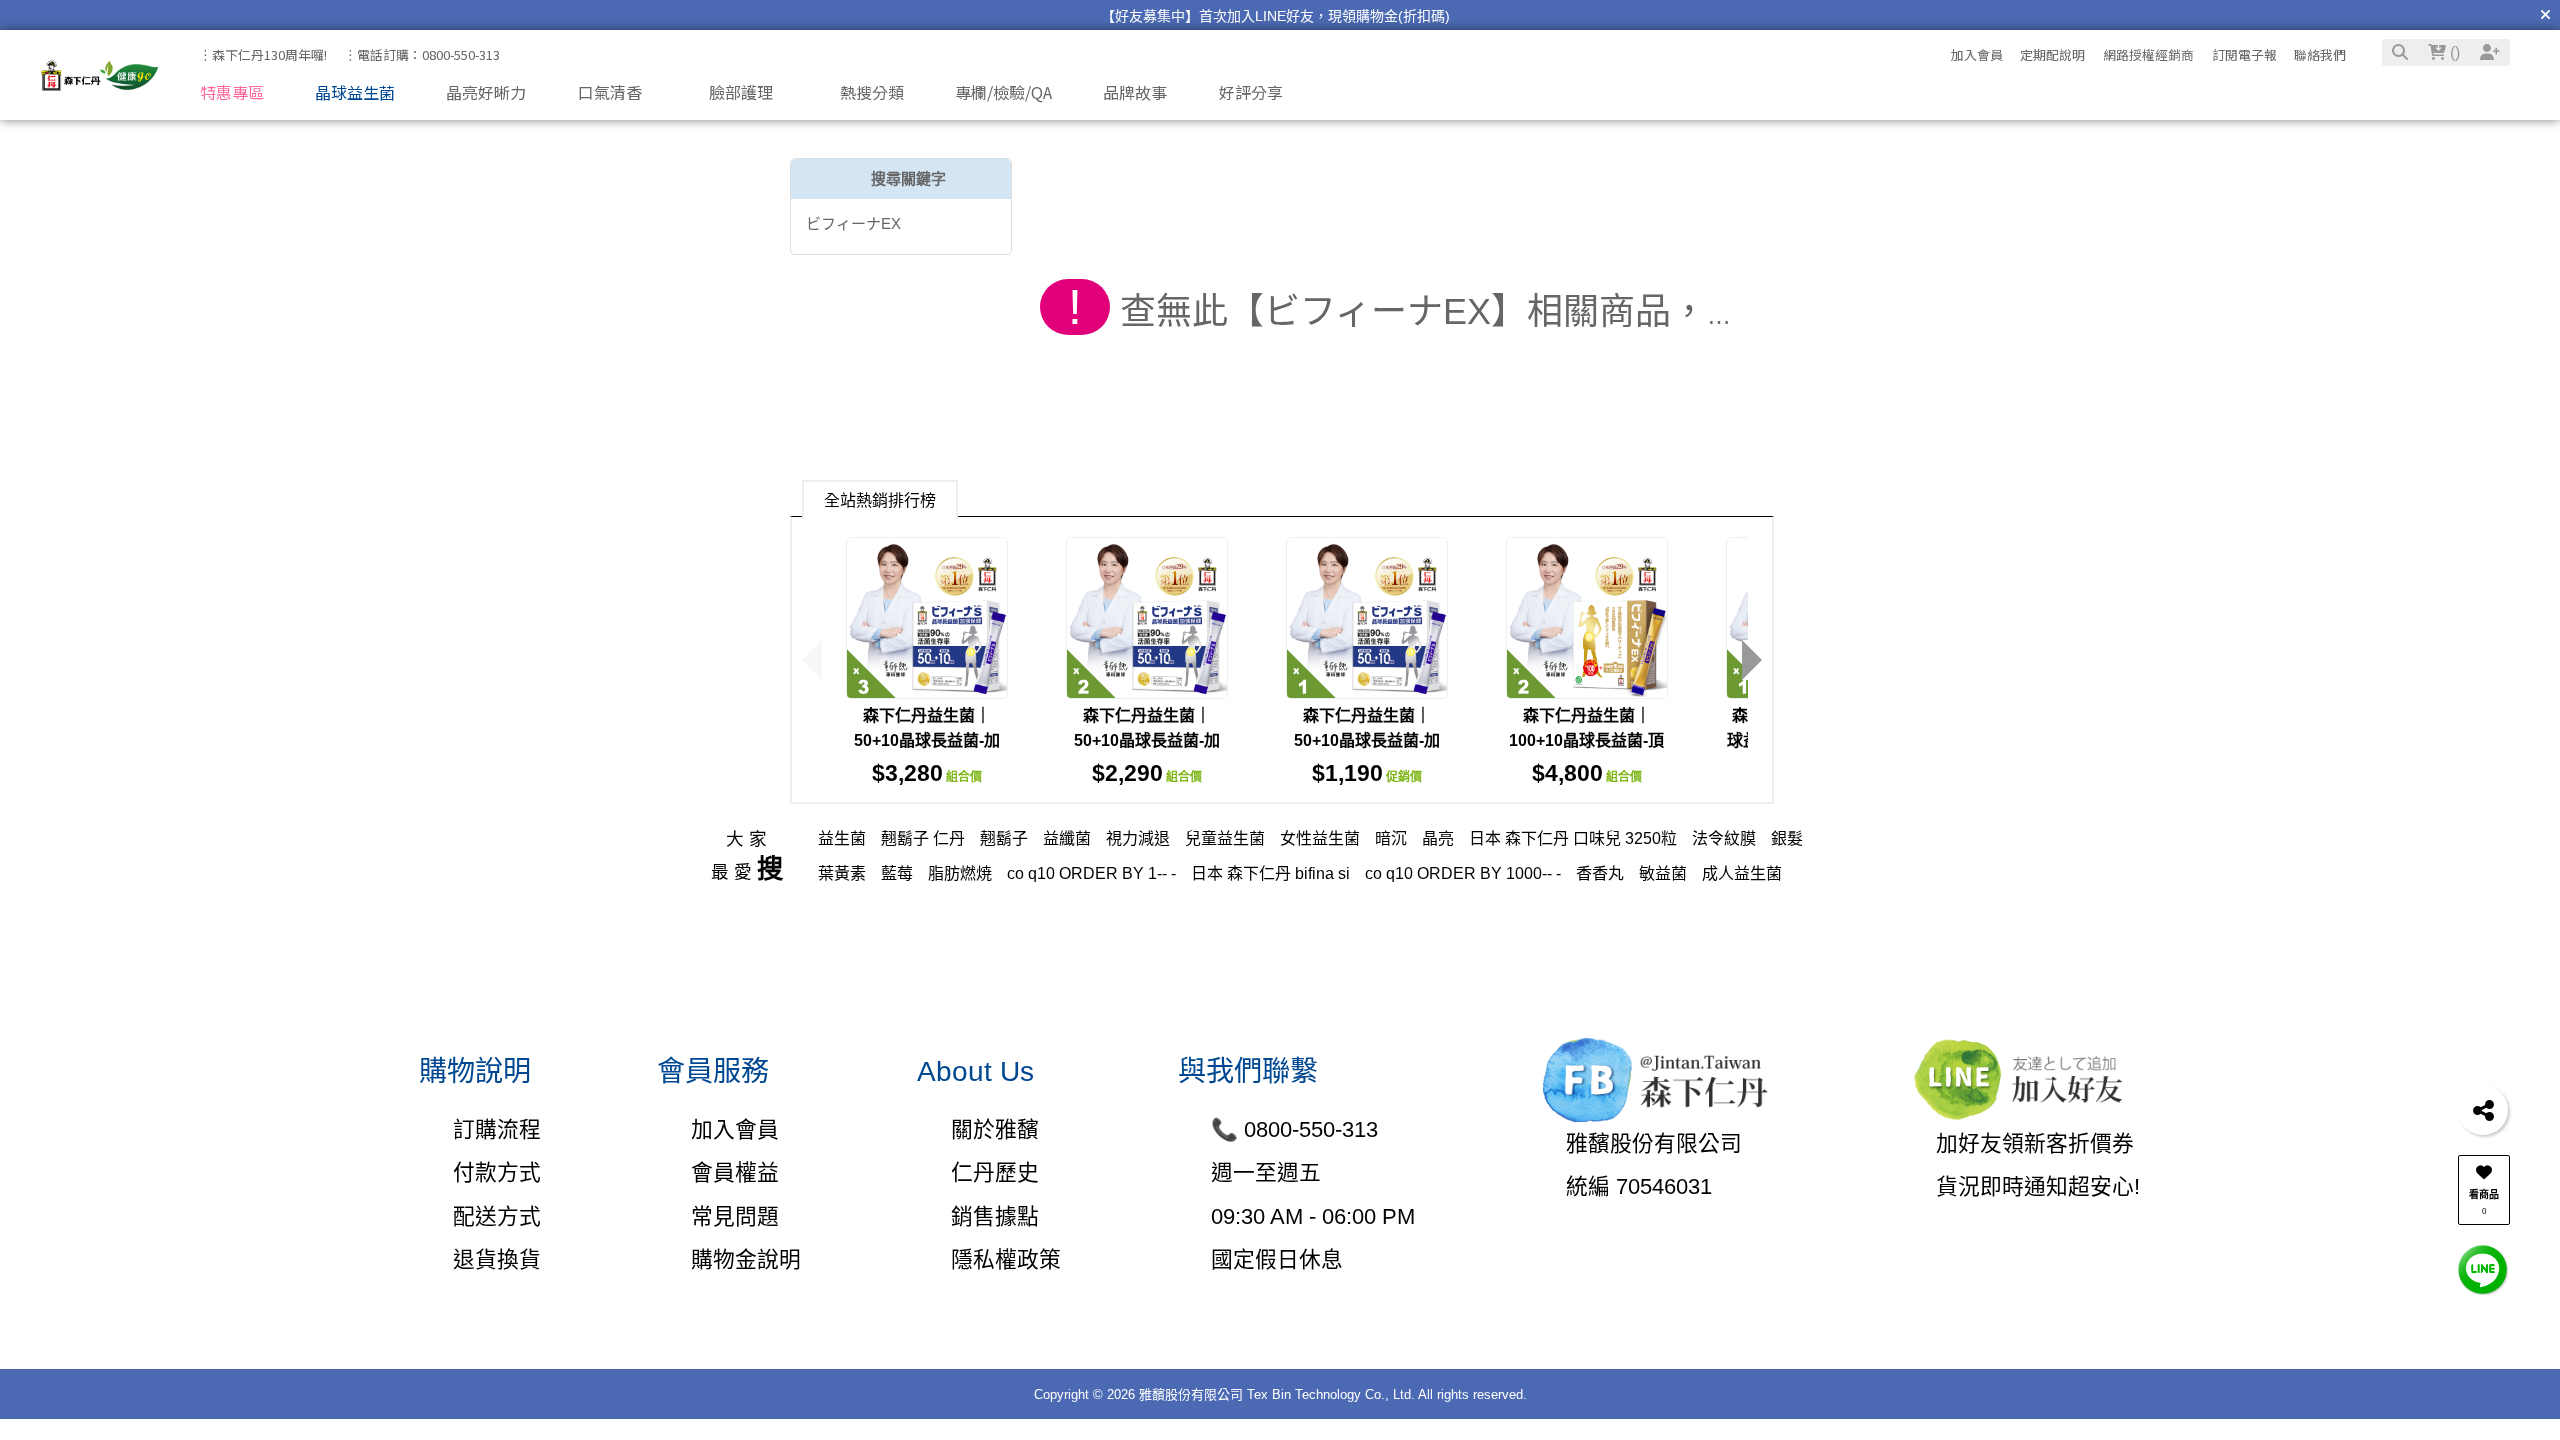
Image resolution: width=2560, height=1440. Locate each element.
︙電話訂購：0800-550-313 (422, 54)
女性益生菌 (1320, 838)
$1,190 (1367, 773)
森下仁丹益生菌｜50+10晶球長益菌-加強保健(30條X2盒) (1147, 740)
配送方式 (496, 1216)
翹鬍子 (1004, 838)
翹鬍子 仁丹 (923, 838)
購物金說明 (745, 1259)
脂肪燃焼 (960, 873)
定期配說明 (2052, 54)
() (2453, 52)
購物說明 (475, 1071)
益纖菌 (1067, 838)
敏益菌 (1663, 873)
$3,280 (927, 773)
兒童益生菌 (1225, 838)
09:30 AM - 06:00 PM (1313, 1216)
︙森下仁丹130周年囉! (263, 54)
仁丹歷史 (995, 1172)
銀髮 (1787, 838)
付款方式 (496, 1172)
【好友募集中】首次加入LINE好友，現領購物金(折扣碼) (1275, 16)
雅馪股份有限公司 (1654, 1143)
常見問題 (735, 1216)
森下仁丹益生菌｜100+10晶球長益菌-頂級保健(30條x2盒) (1586, 740)
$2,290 (1147, 773)
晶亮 (1438, 838)
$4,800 (1587, 773)
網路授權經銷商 (2148, 54)
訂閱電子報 (2244, 54)
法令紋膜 (1724, 838)
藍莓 (897, 873)
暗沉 (1391, 838)
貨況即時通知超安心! (2038, 1186)
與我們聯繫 (1248, 1071)
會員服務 (713, 1071)
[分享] (2483, 1110)
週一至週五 (1266, 1172)
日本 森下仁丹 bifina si (1270, 873)
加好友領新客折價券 (2035, 1143)
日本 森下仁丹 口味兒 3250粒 (1573, 838)
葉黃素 (842, 873)
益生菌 (842, 838)
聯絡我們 (2320, 54)
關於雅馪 (995, 1129)
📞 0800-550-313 (1294, 1129)
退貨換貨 (496, 1259)
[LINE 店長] (2483, 1268)
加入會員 (1977, 54)
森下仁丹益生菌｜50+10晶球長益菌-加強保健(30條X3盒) (927, 740)
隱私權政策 (1006, 1259)
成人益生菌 (1742, 873)
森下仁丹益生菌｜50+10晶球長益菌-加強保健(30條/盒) (1367, 740)
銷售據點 (995, 1216)
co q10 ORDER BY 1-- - (1091, 873)
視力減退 (1138, 838)
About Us (975, 1071)
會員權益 (735, 1172)
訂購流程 (496, 1129)
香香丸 (1600, 873)
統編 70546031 (1639, 1186)
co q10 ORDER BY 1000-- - (1463, 873)
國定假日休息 (1277, 1259)
